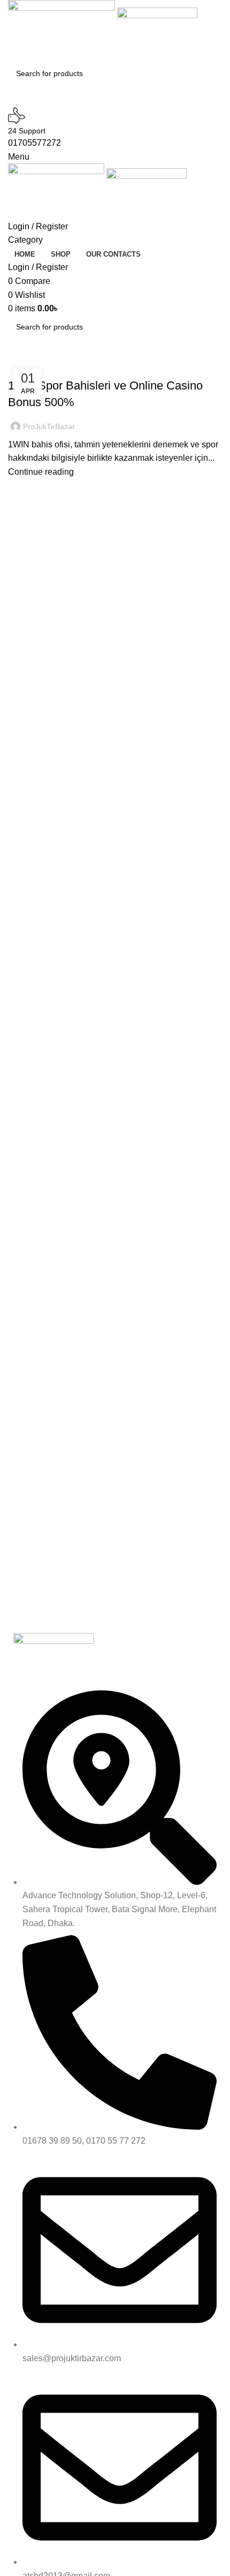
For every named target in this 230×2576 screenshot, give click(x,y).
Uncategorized (41, 367)
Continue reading (41, 472)
